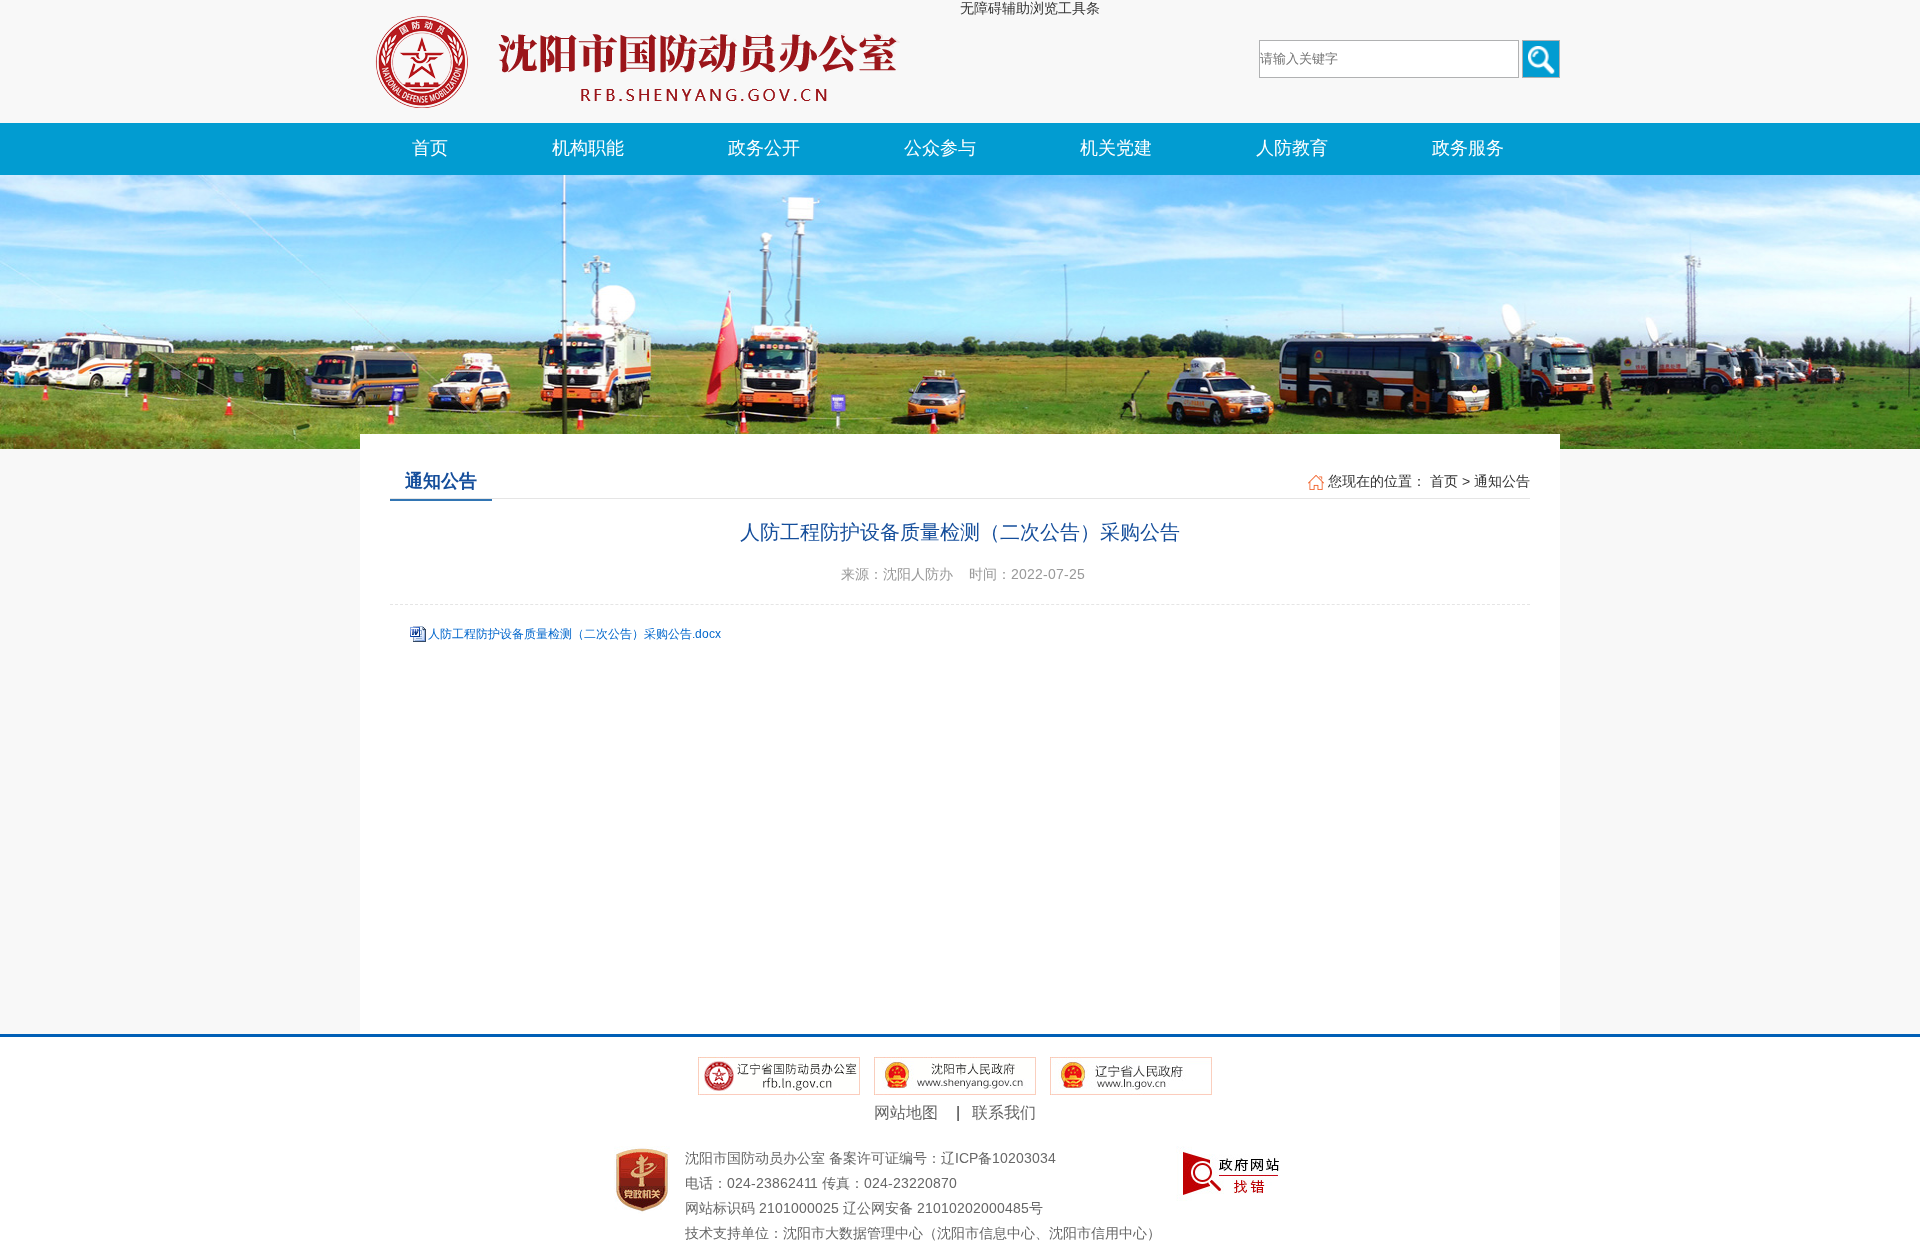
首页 (1444, 481)
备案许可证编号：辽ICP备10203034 (942, 1158)
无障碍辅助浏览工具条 (1030, 8)
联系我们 (1004, 1112)
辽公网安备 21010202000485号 (943, 1208)
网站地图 (906, 1112)
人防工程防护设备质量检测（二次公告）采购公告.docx (574, 634)
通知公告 (1502, 481)
